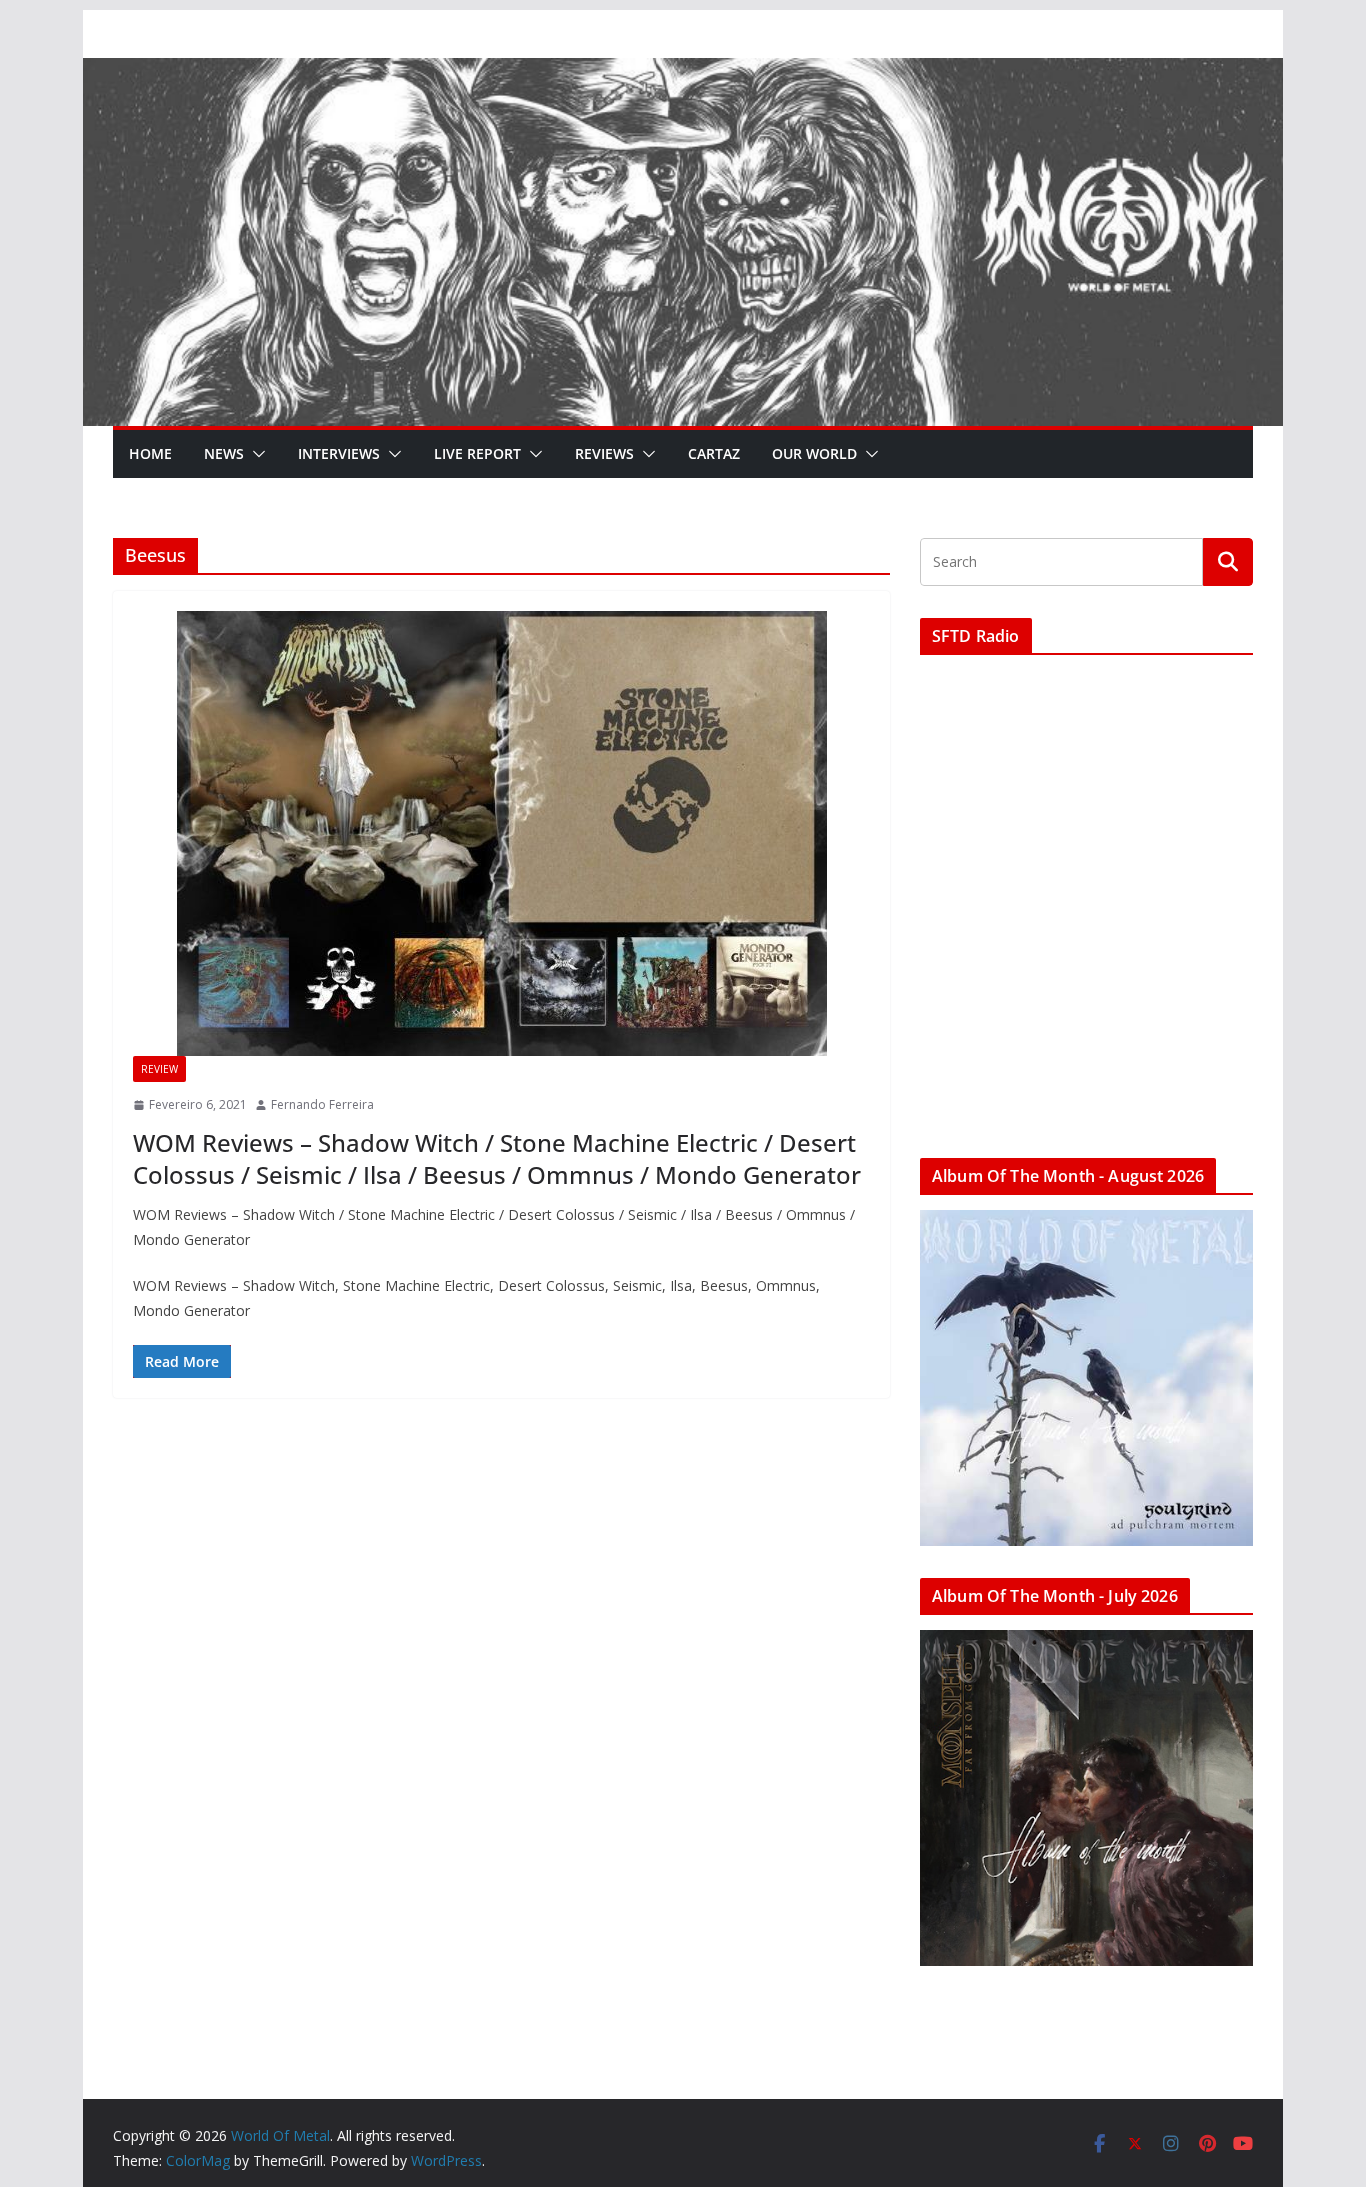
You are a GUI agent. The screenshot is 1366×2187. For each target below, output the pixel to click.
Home (150, 453)
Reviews (604, 453)
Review (159, 1069)
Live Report (477, 453)
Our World (814, 453)
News (224, 453)
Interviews (339, 453)
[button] (255, 454)
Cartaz (714, 453)
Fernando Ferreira (322, 1104)
